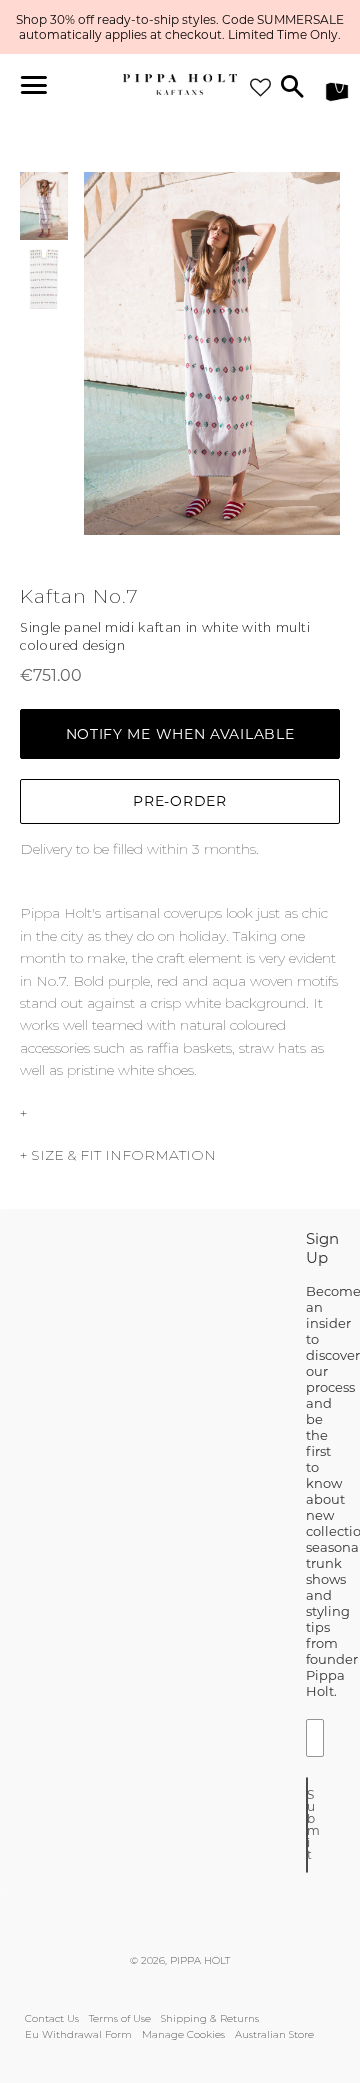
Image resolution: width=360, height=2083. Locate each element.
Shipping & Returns (210, 2018)
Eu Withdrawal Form (78, 2034)
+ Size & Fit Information (118, 1155)
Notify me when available (180, 734)
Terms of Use (120, 2018)
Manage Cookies (183, 2034)
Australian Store (274, 2034)
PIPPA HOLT (200, 1960)
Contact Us (52, 2018)
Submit (307, 1824)
